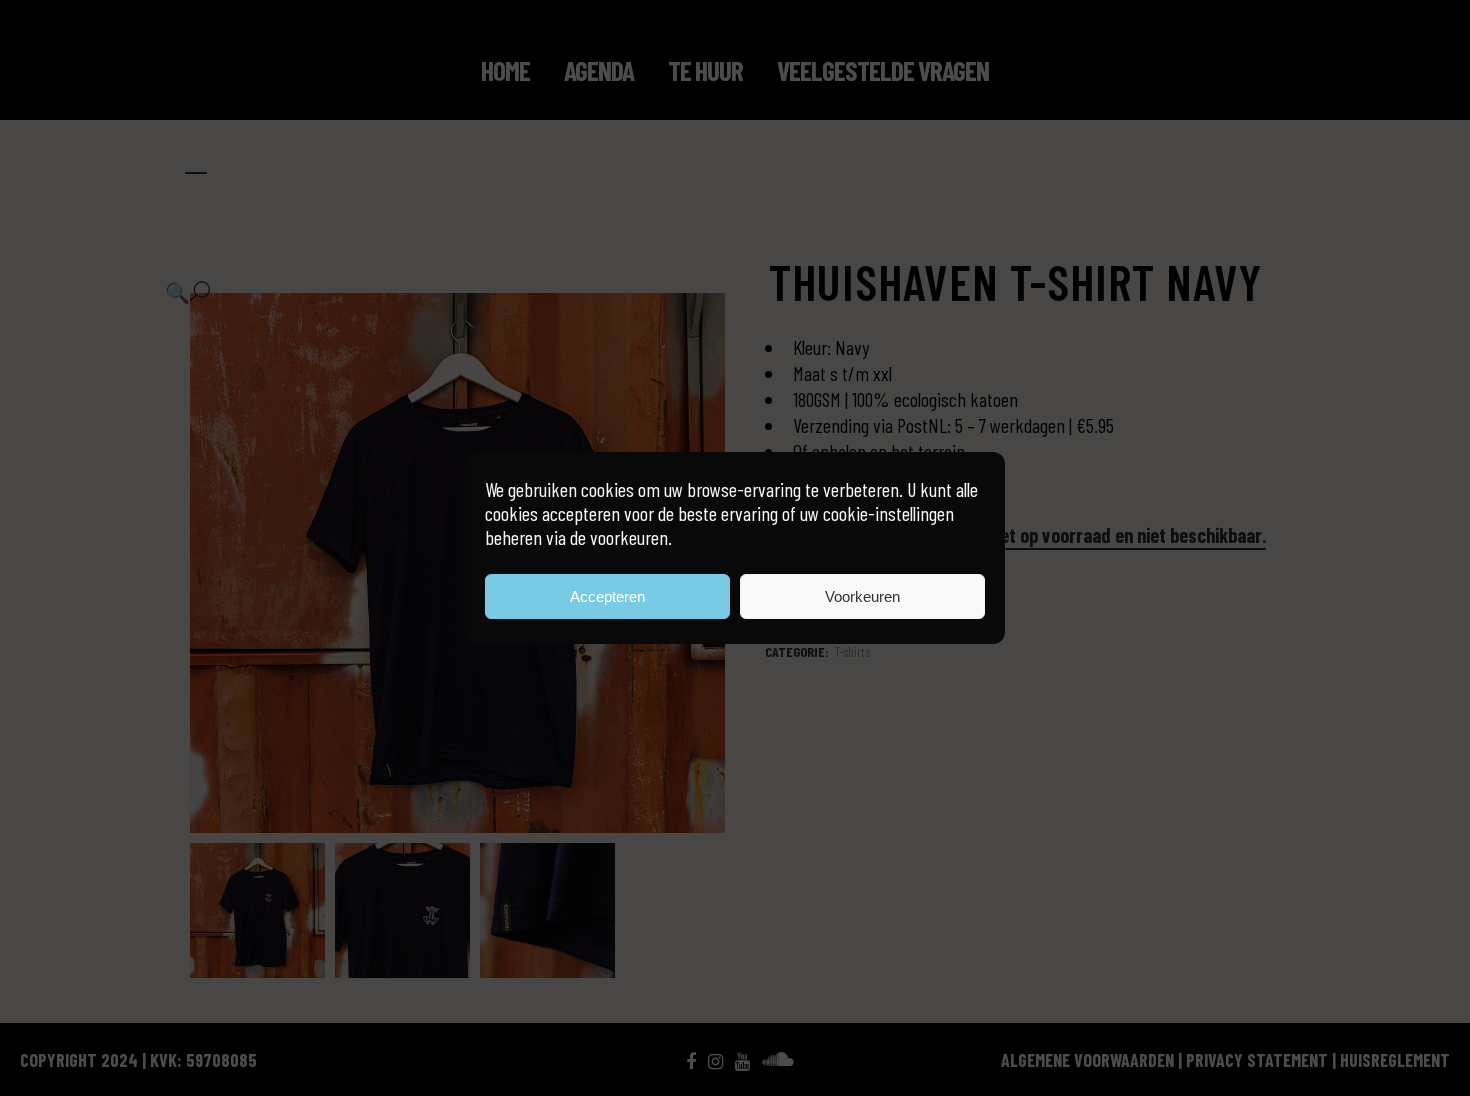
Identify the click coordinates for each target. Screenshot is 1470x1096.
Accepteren (607, 596)
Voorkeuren (862, 596)
